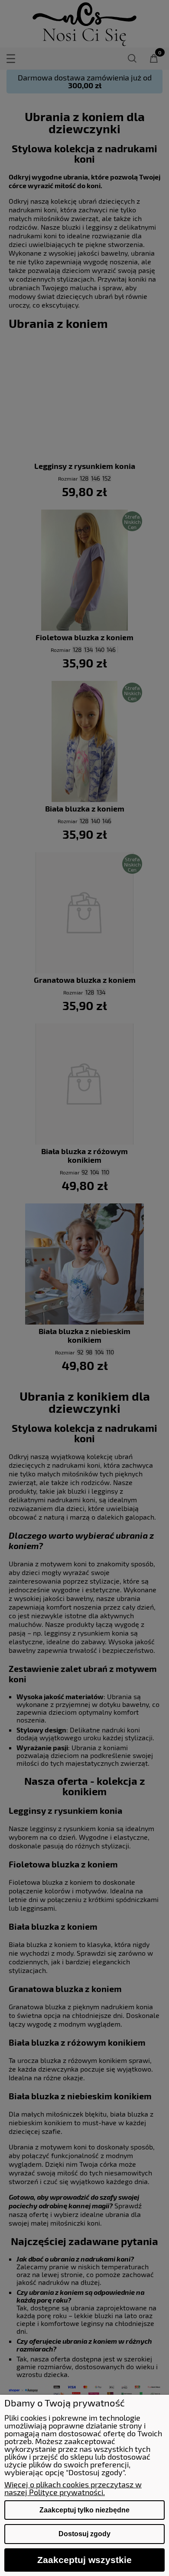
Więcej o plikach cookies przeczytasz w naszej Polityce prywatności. (73, 2488)
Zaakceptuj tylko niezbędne (84, 2510)
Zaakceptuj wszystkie (84, 2560)
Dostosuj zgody (84, 2534)
